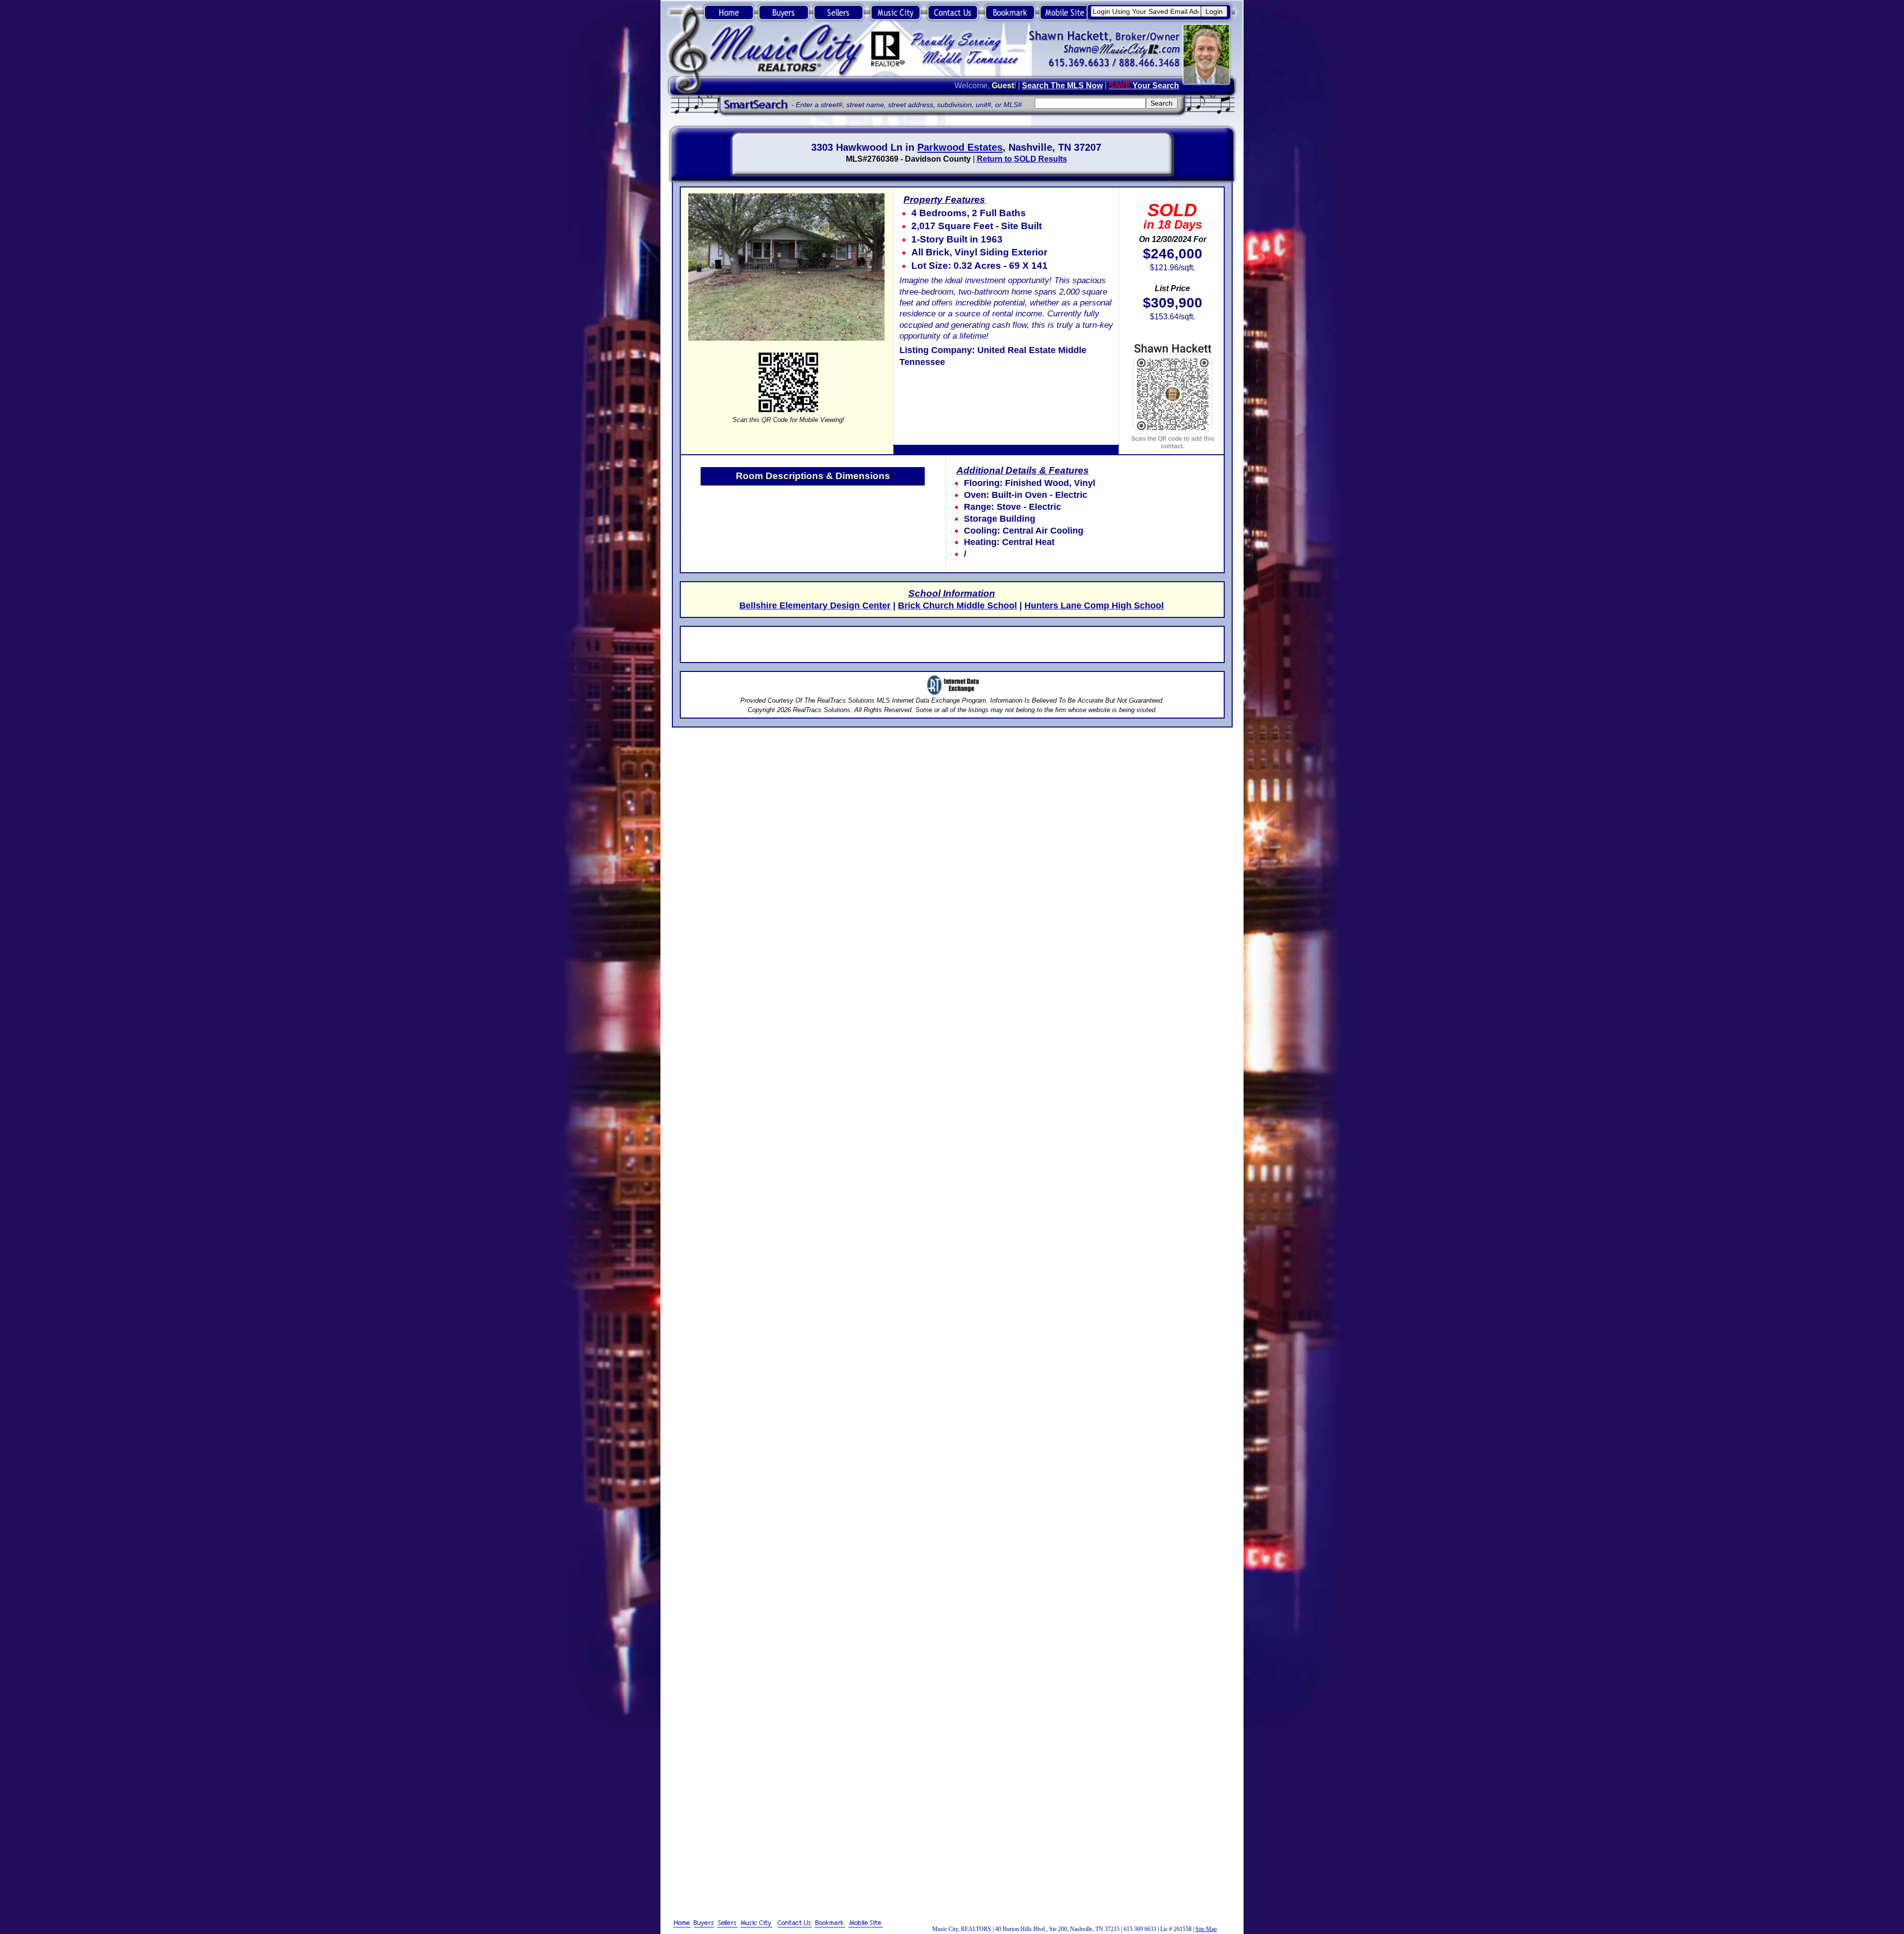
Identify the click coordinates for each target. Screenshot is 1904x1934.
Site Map (1206, 1929)
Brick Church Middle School (957, 605)
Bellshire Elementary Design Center (815, 605)
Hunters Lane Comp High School (1094, 605)
